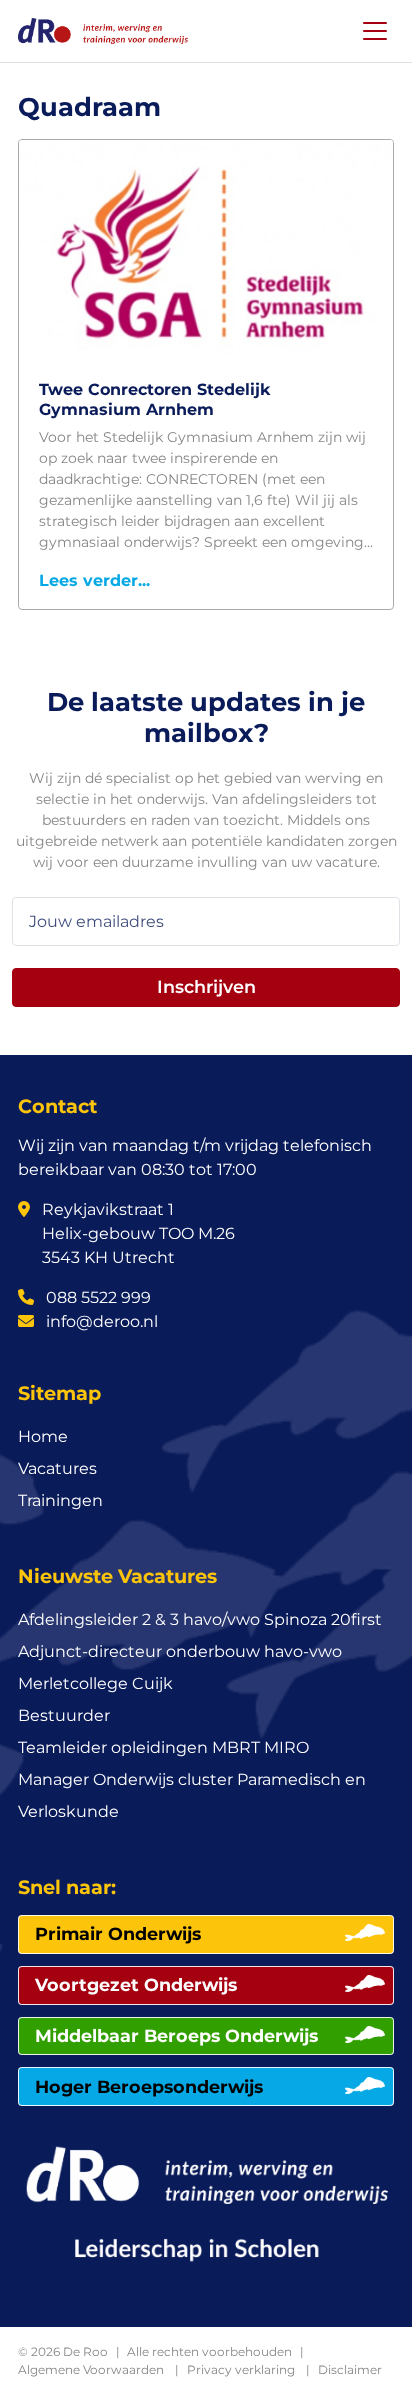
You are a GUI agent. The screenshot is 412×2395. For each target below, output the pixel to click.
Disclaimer (350, 2369)
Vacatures (57, 1468)
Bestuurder (64, 1715)
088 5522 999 (96, 1297)
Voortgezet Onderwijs (136, 1984)
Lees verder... (94, 580)
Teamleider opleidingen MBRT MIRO (163, 1747)
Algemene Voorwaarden (91, 2369)
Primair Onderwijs (118, 1933)
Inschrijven (206, 986)
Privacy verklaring (241, 2369)
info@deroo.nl (100, 1321)
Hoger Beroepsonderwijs (149, 2086)
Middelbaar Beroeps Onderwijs (176, 2035)
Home (43, 1436)
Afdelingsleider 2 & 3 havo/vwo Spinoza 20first (200, 1619)
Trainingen (60, 1500)
